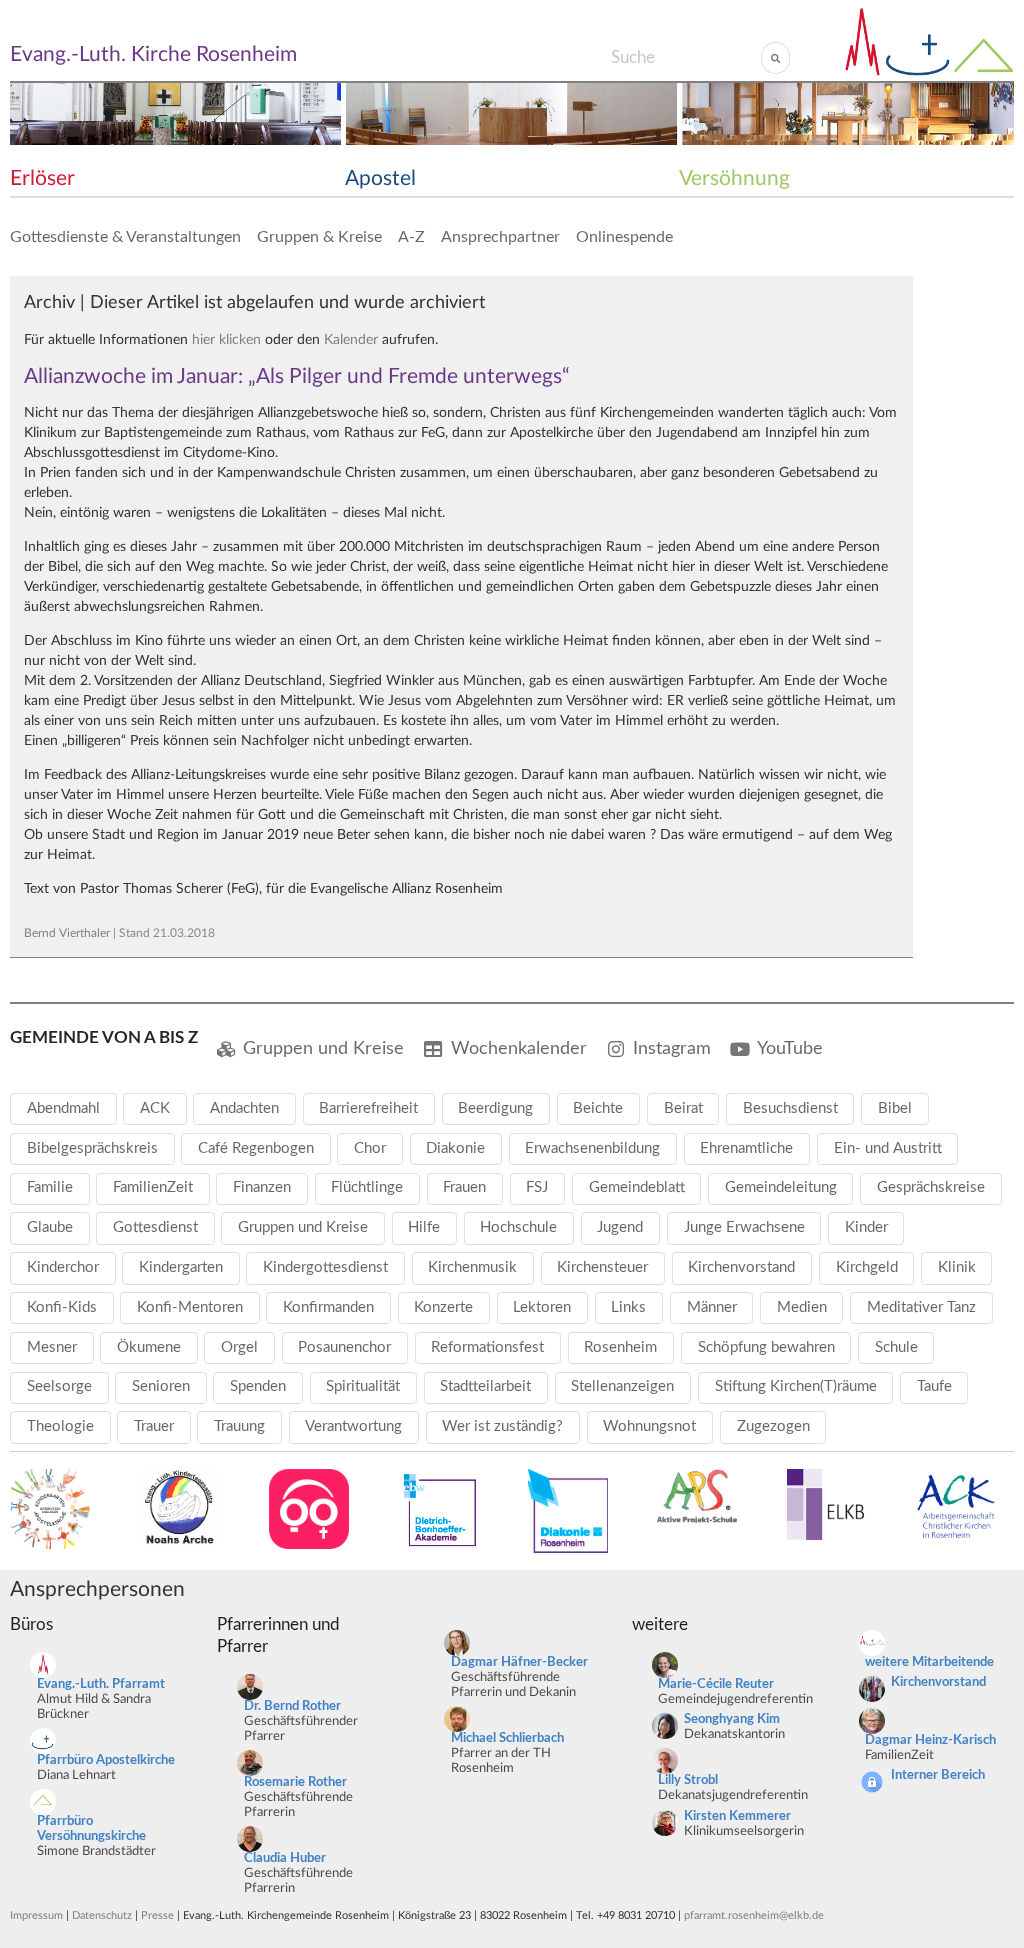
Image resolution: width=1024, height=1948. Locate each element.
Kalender (351, 340)
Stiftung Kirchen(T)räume (796, 1386)
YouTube (790, 1048)
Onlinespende (624, 237)
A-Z (411, 237)
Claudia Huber (285, 1858)
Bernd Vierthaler (67, 933)
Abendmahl (63, 1108)
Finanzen (262, 1187)
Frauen (464, 1187)
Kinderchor (63, 1267)
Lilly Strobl (688, 1780)
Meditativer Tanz (921, 1307)
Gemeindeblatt (637, 1187)
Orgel (239, 1347)
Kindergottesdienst (325, 1267)
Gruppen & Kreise (319, 237)
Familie (50, 1187)
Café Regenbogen (256, 1148)
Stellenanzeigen (622, 1386)
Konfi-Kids (62, 1307)
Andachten (244, 1108)
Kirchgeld (867, 1267)
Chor (370, 1148)
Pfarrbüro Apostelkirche (106, 1760)
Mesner (52, 1347)
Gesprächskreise (931, 1187)
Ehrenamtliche (746, 1148)
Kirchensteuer (602, 1267)
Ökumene (149, 1347)
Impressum (36, 1915)
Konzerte (443, 1307)
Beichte (598, 1108)
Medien (802, 1307)
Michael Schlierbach (507, 1738)
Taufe (934, 1386)
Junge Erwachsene (744, 1227)
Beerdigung (495, 1108)
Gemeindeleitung (781, 1187)
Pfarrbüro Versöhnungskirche (91, 1829)
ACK (155, 1108)
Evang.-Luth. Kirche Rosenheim (153, 54)
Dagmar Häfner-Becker (519, 1662)
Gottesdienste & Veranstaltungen (125, 237)
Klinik (957, 1267)
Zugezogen (773, 1426)
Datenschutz (102, 1915)
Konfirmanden (328, 1307)
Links (628, 1307)
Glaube (50, 1227)
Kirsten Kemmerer (737, 1816)
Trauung (239, 1426)
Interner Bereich (938, 1775)
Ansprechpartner (500, 237)
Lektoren (542, 1307)
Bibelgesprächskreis (92, 1148)
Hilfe (424, 1227)
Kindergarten (181, 1267)
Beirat (683, 1108)
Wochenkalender (519, 1048)
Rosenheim (620, 1347)
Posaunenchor (344, 1347)
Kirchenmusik (472, 1267)
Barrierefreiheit (368, 1108)
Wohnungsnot (649, 1426)
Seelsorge (59, 1386)
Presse (157, 1915)
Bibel (895, 1108)
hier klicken (226, 340)
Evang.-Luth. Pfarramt (101, 1684)
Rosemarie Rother (295, 1782)
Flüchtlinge (367, 1187)
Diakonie (455, 1148)
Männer (712, 1307)
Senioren (161, 1386)
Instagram (672, 1048)
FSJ (537, 1187)
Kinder (866, 1227)
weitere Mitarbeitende (929, 1662)
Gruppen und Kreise (323, 1048)
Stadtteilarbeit (485, 1386)
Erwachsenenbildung (592, 1148)
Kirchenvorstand (741, 1267)
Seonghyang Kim (732, 1719)
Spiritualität (363, 1386)
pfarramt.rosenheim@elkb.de (754, 1915)
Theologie (60, 1426)
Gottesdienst (155, 1227)
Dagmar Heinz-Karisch (930, 1740)
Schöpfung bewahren (766, 1347)
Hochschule (518, 1227)
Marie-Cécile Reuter (716, 1684)
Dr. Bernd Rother (292, 1706)
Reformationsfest (487, 1347)
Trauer (154, 1426)
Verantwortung (353, 1426)
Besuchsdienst (790, 1108)
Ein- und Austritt (888, 1148)
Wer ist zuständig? (502, 1426)
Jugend (620, 1227)
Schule (896, 1347)
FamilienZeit (153, 1187)
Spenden (258, 1386)
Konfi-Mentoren (190, 1307)
